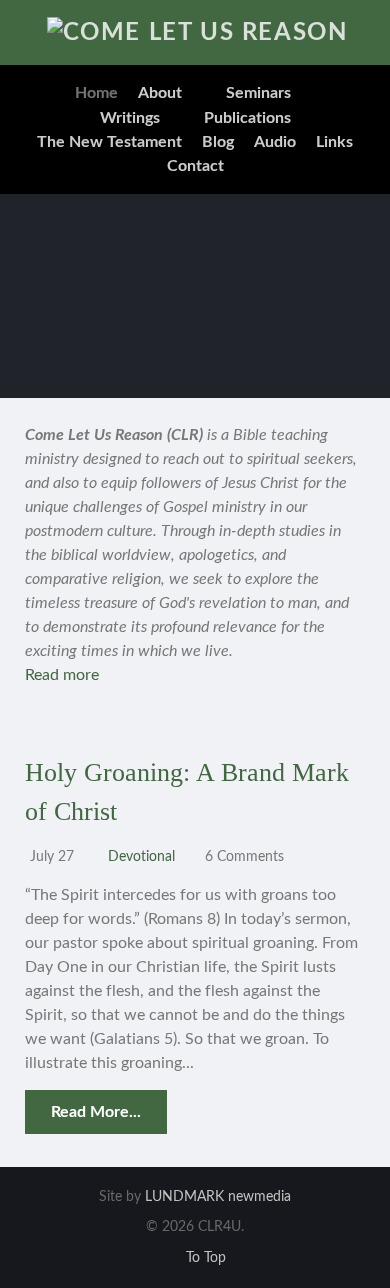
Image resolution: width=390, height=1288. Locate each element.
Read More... (96, 1112)
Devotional (141, 856)
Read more (62, 675)
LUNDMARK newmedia (218, 1197)
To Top (203, 1258)
